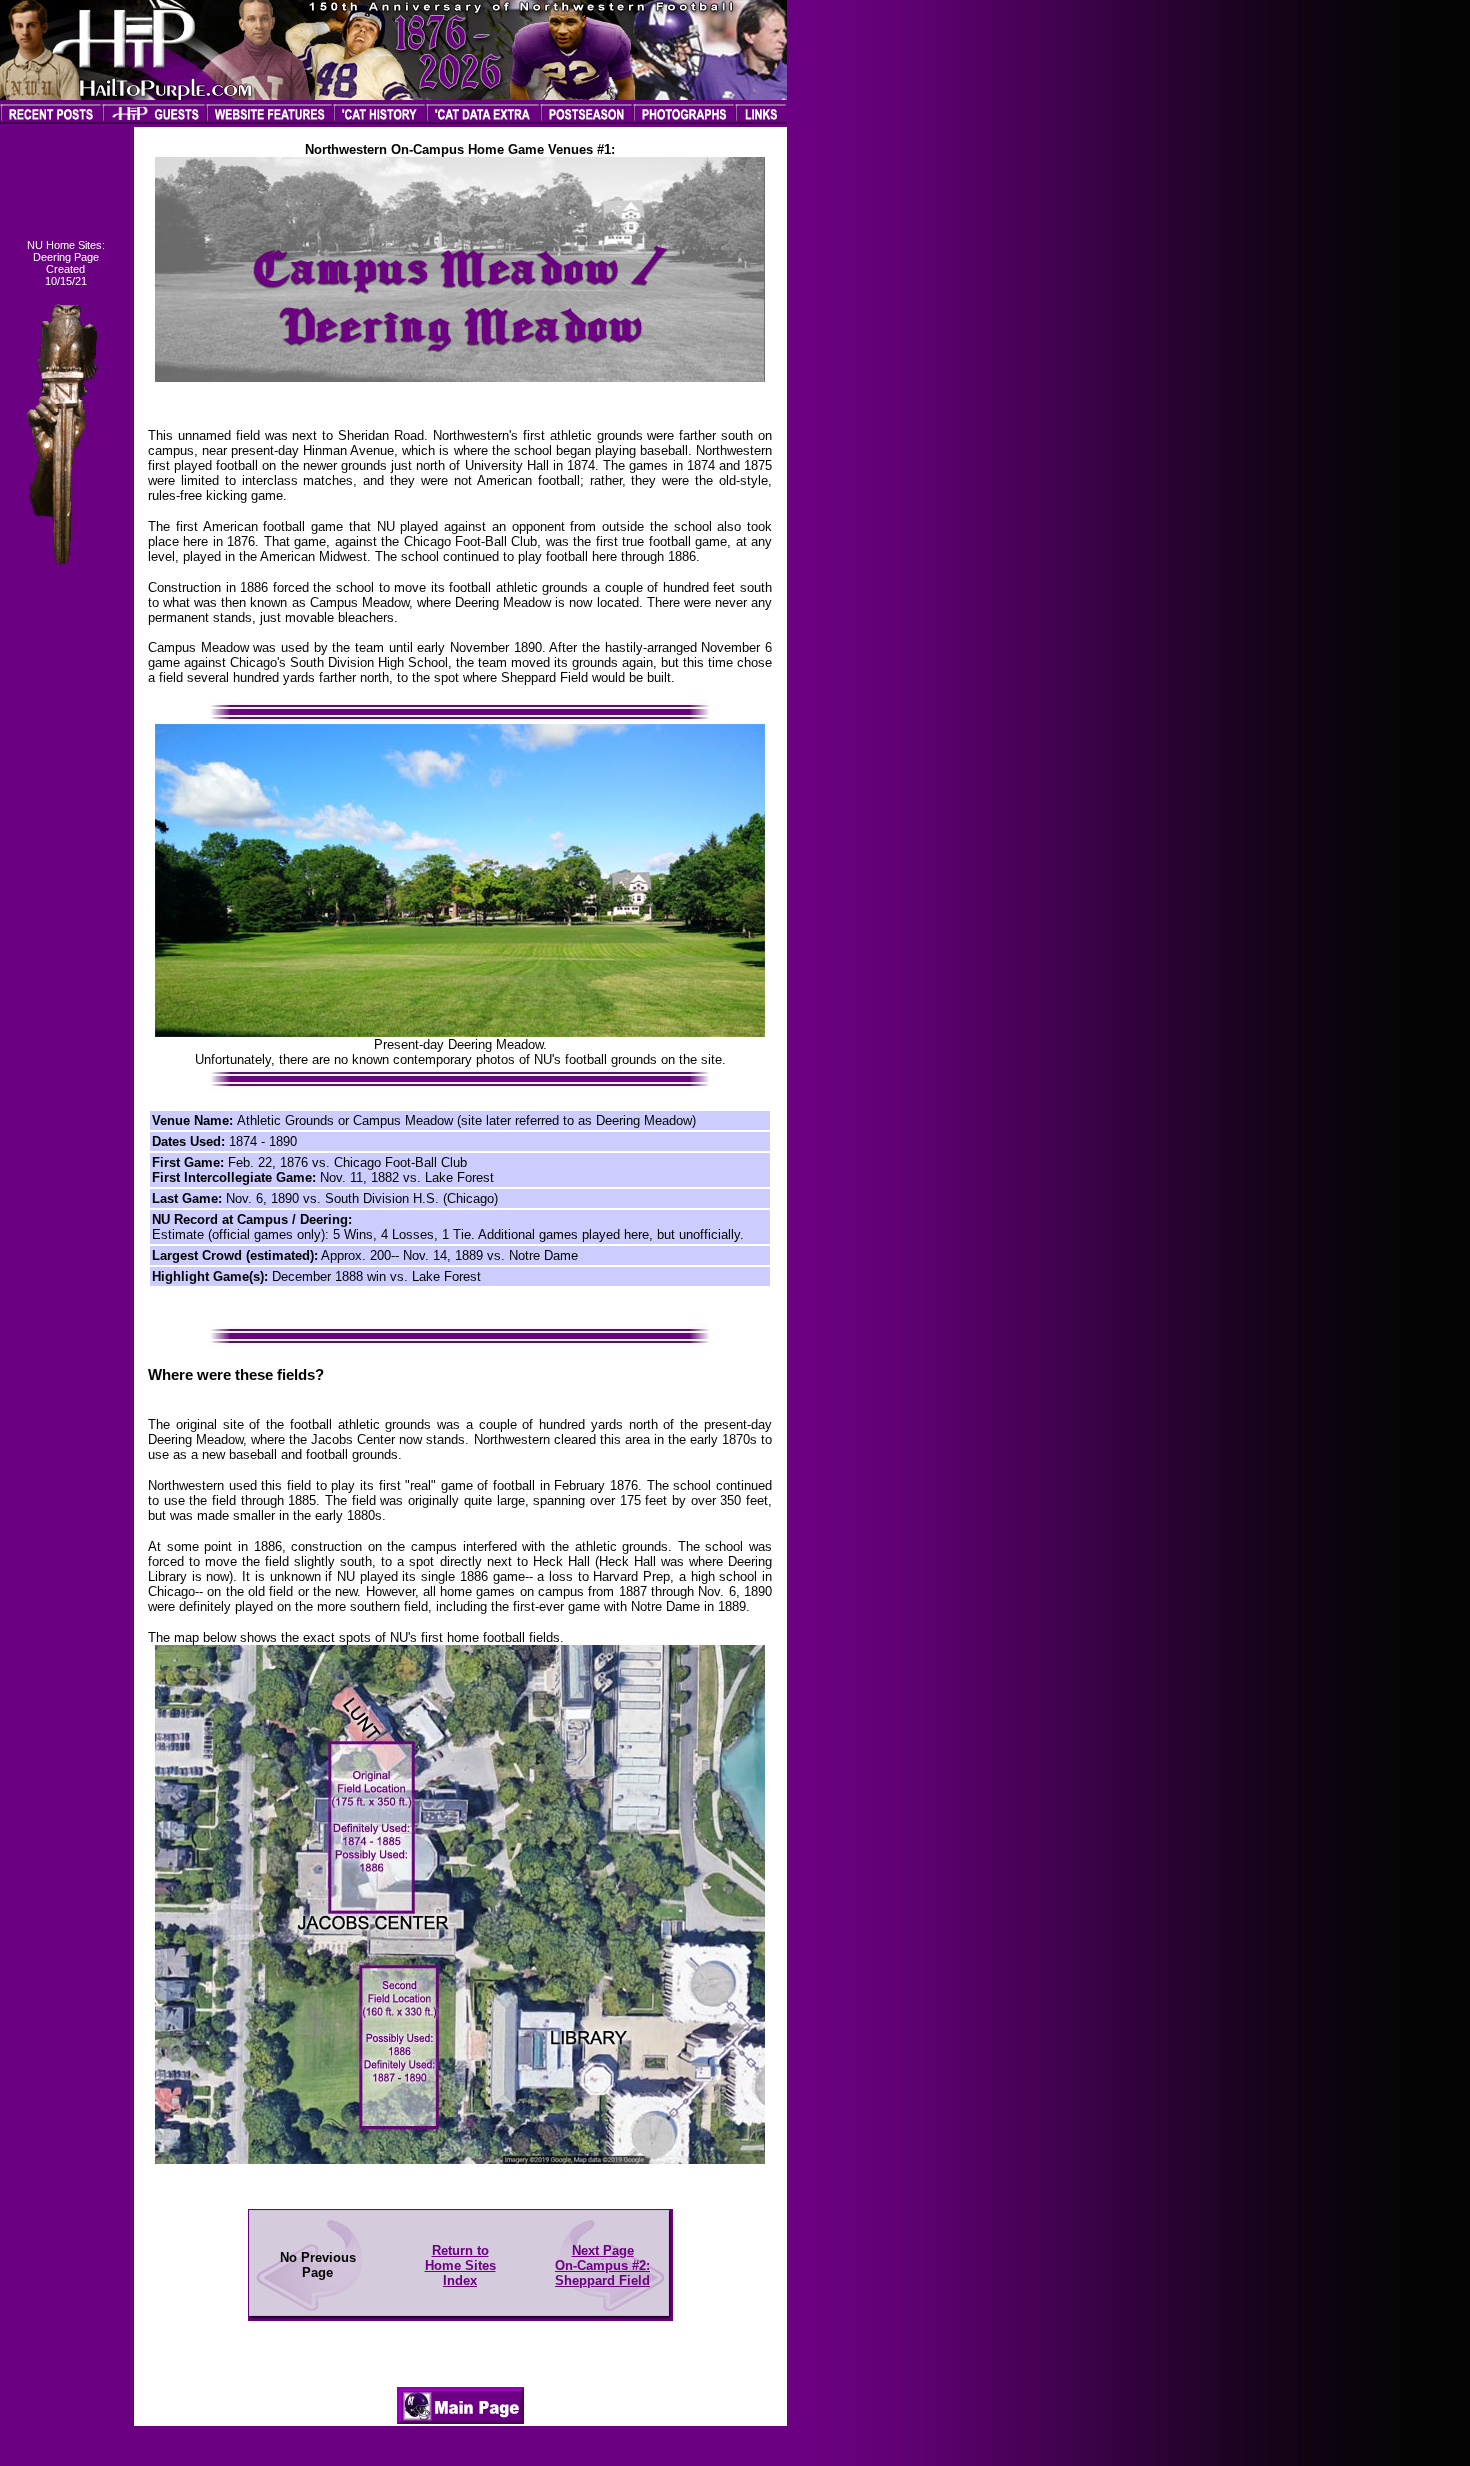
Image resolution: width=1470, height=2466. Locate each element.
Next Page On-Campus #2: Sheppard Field (602, 2265)
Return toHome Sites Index (460, 2265)
